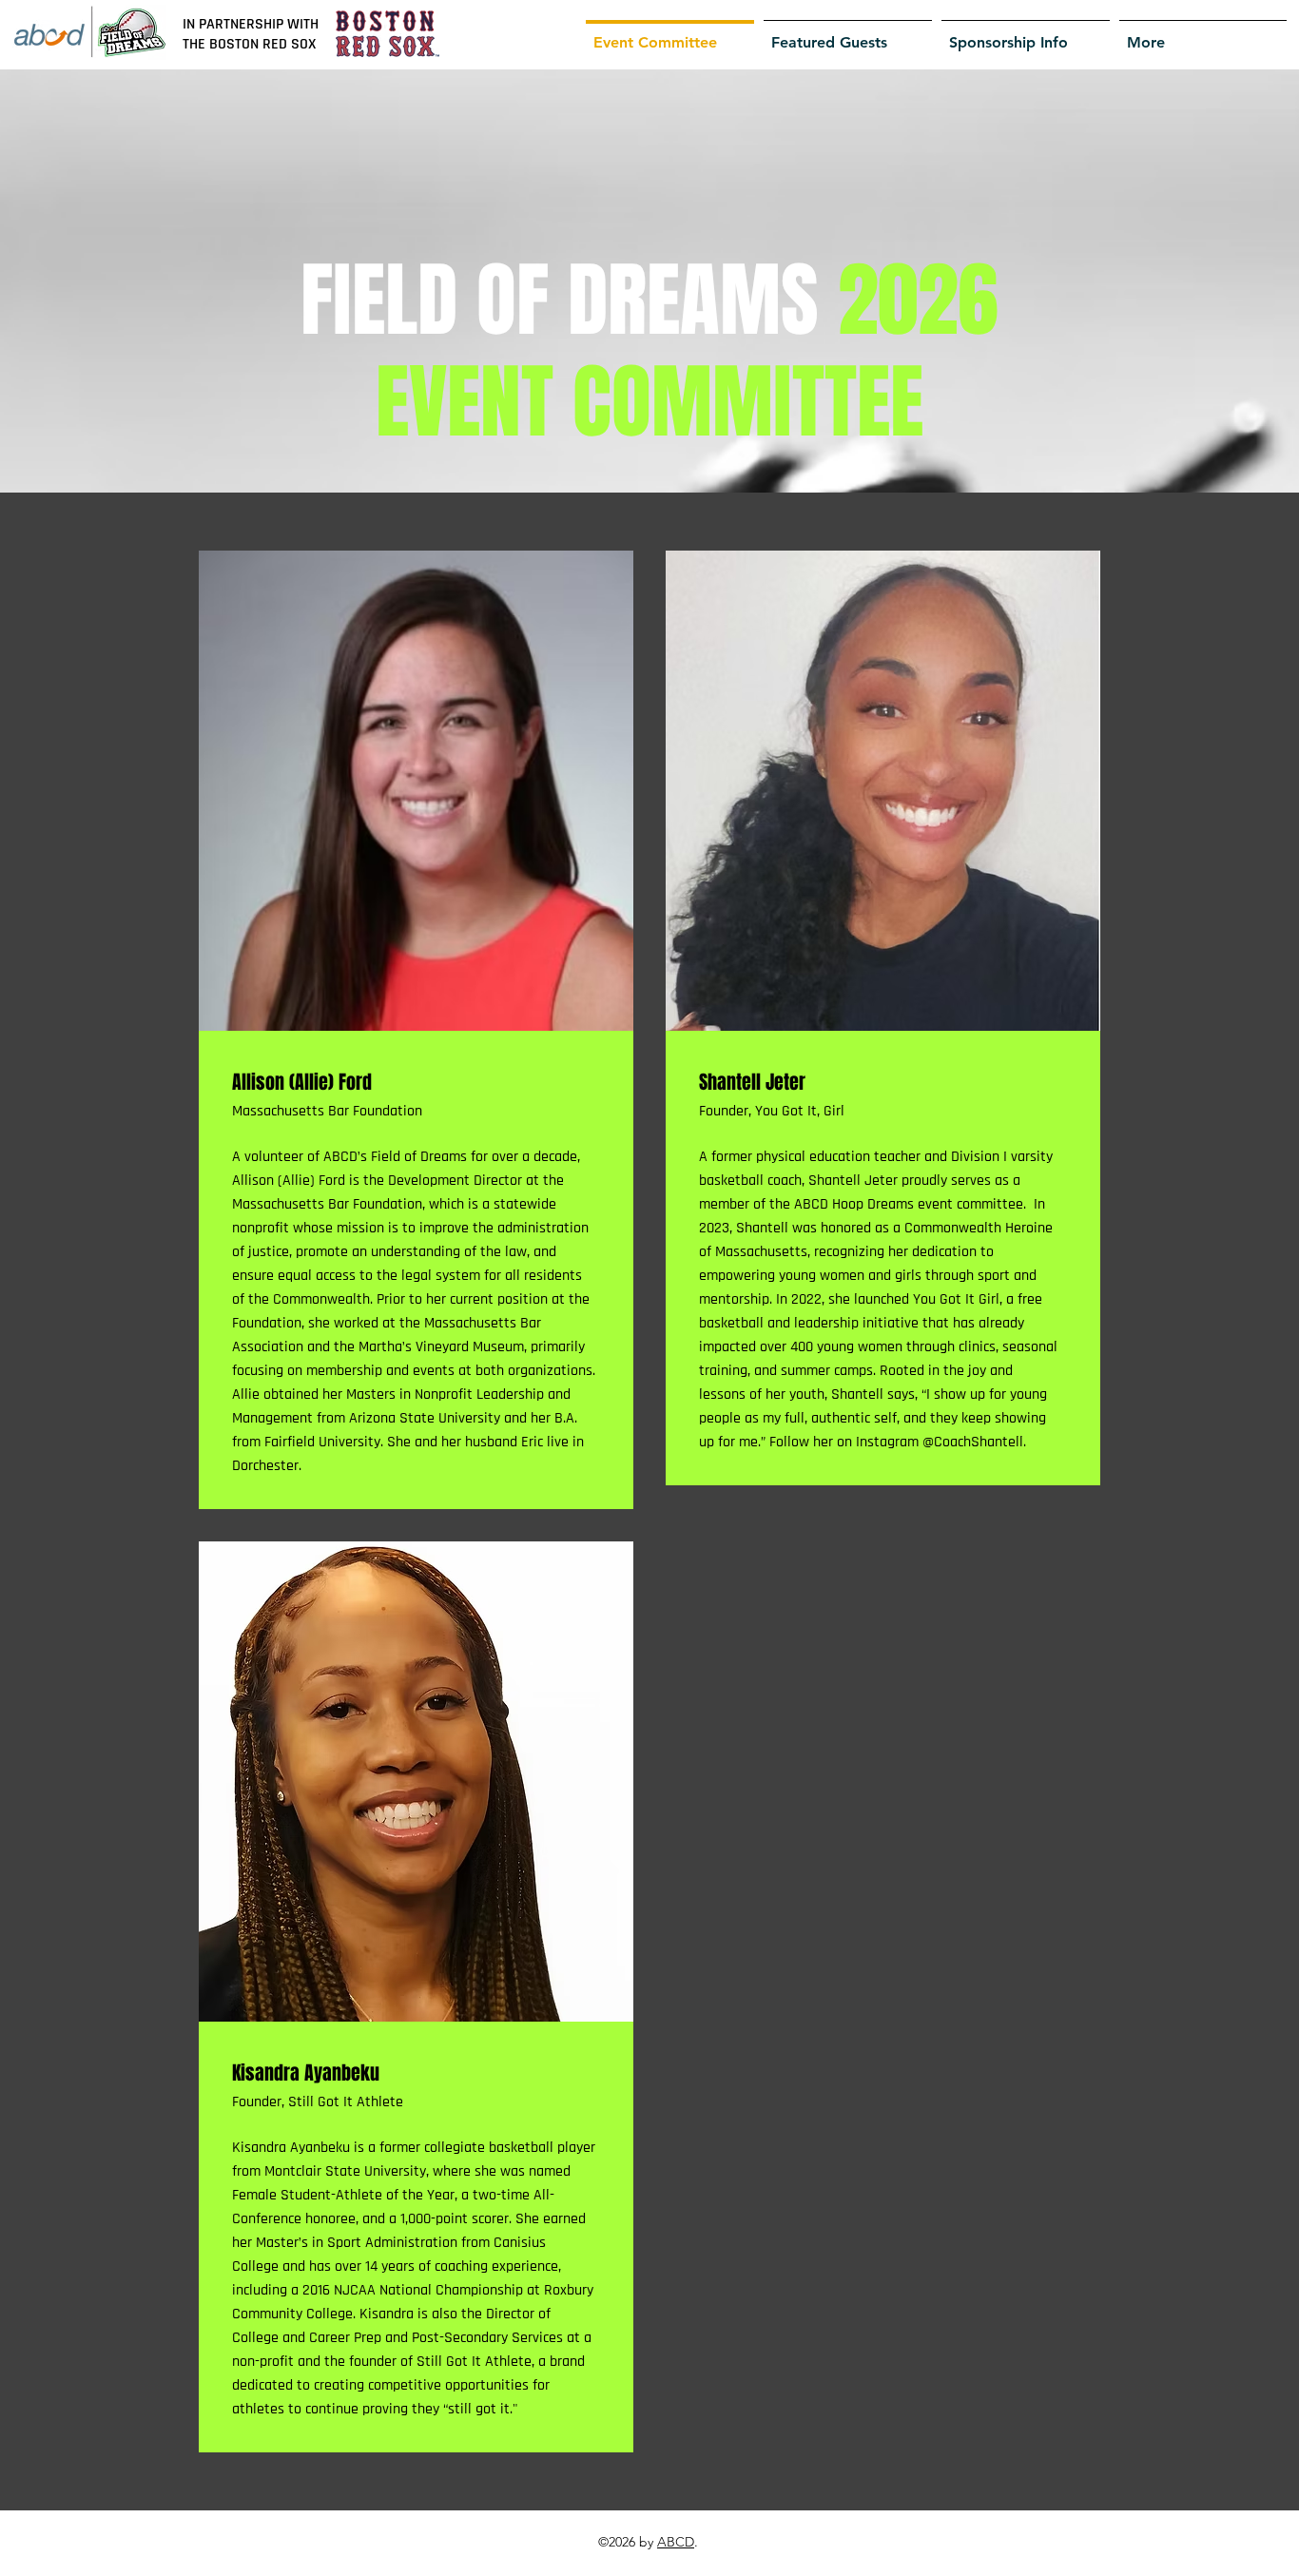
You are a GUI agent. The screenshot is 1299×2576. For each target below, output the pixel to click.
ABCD (676, 2542)
